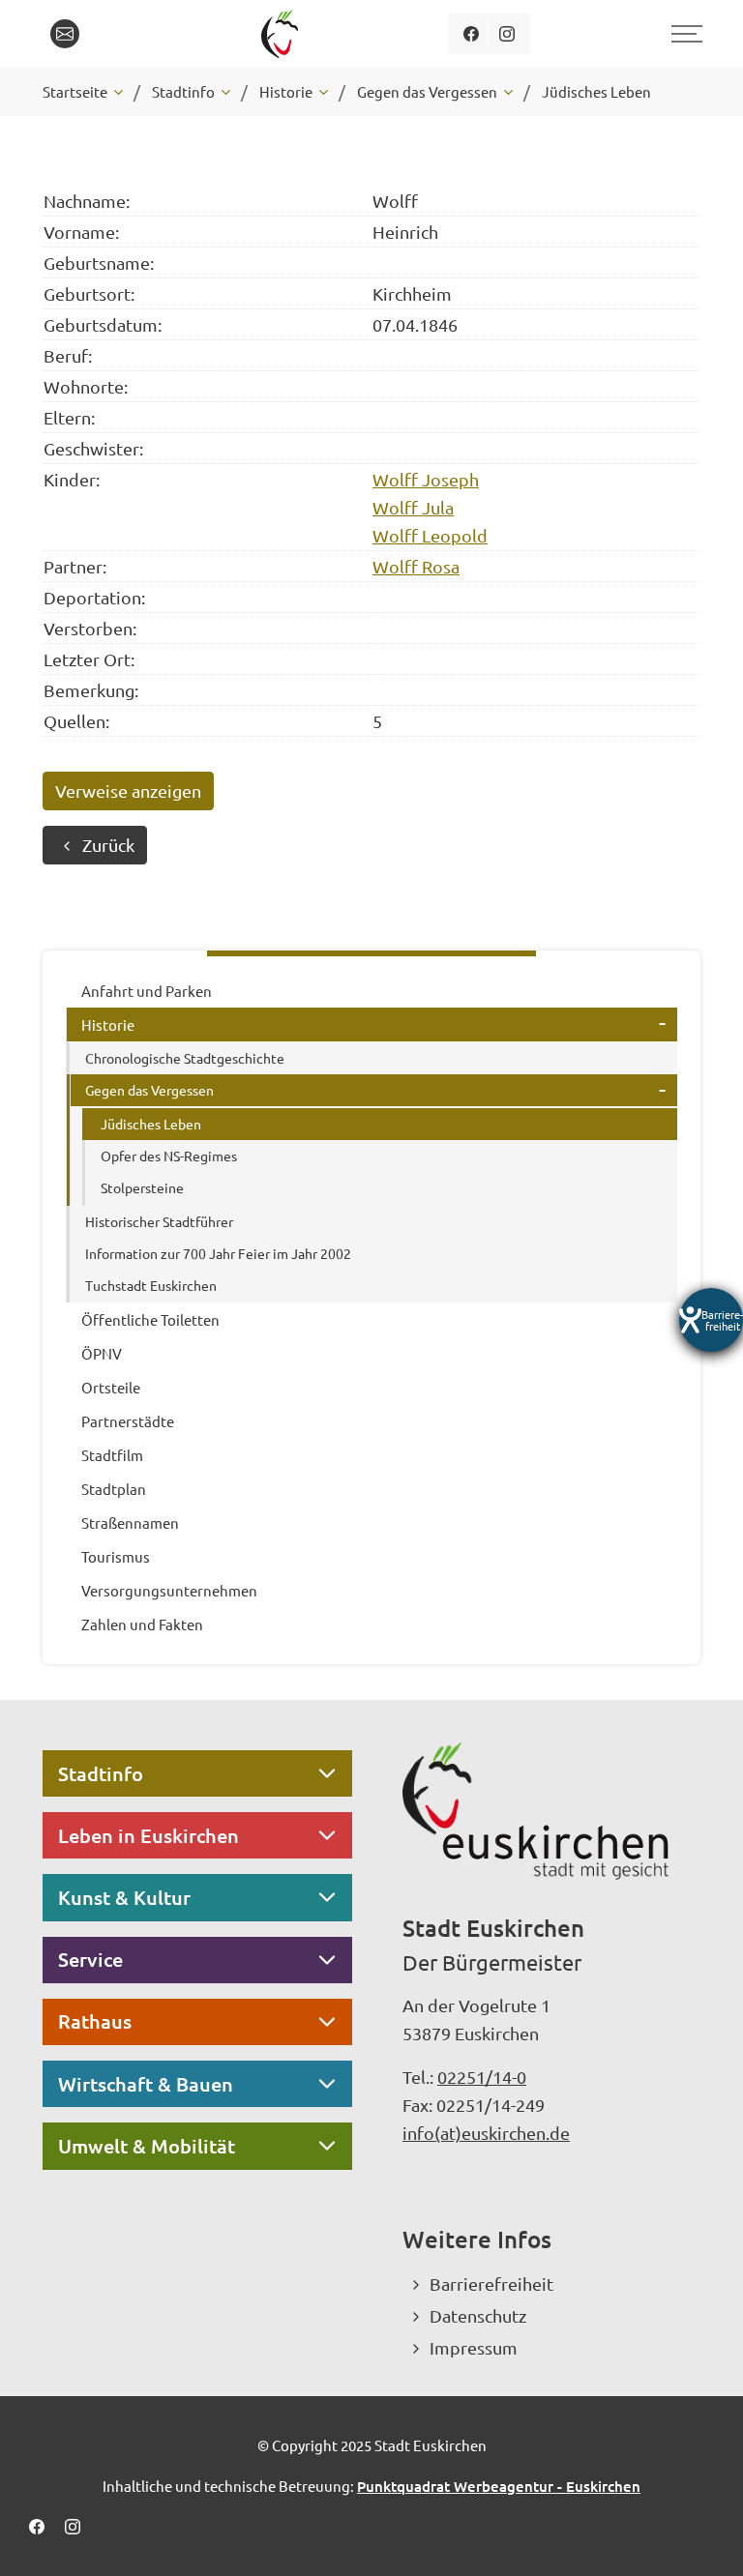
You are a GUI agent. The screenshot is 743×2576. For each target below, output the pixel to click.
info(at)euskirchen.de (486, 2133)
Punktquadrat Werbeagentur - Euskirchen (499, 2486)
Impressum (474, 2347)
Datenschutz (478, 2315)
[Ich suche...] (109, 34)
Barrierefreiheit (491, 2283)
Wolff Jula (413, 507)
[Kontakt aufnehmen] (65, 34)
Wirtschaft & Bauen (146, 2084)
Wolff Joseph (426, 479)
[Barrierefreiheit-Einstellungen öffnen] (711, 1320)
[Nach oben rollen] (702, 2535)
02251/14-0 (482, 2077)
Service (90, 1959)
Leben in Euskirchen (149, 1835)
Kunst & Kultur (124, 1897)
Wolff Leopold (430, 535)
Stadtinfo (101, 1773)
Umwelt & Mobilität (147, 2146)
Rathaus (95, 2021)
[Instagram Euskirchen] (506, 34)
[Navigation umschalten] (684, 34)
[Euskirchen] (283, 34)
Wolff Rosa (416, 566)
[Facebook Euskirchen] (471, 34)
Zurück (108, 845)
